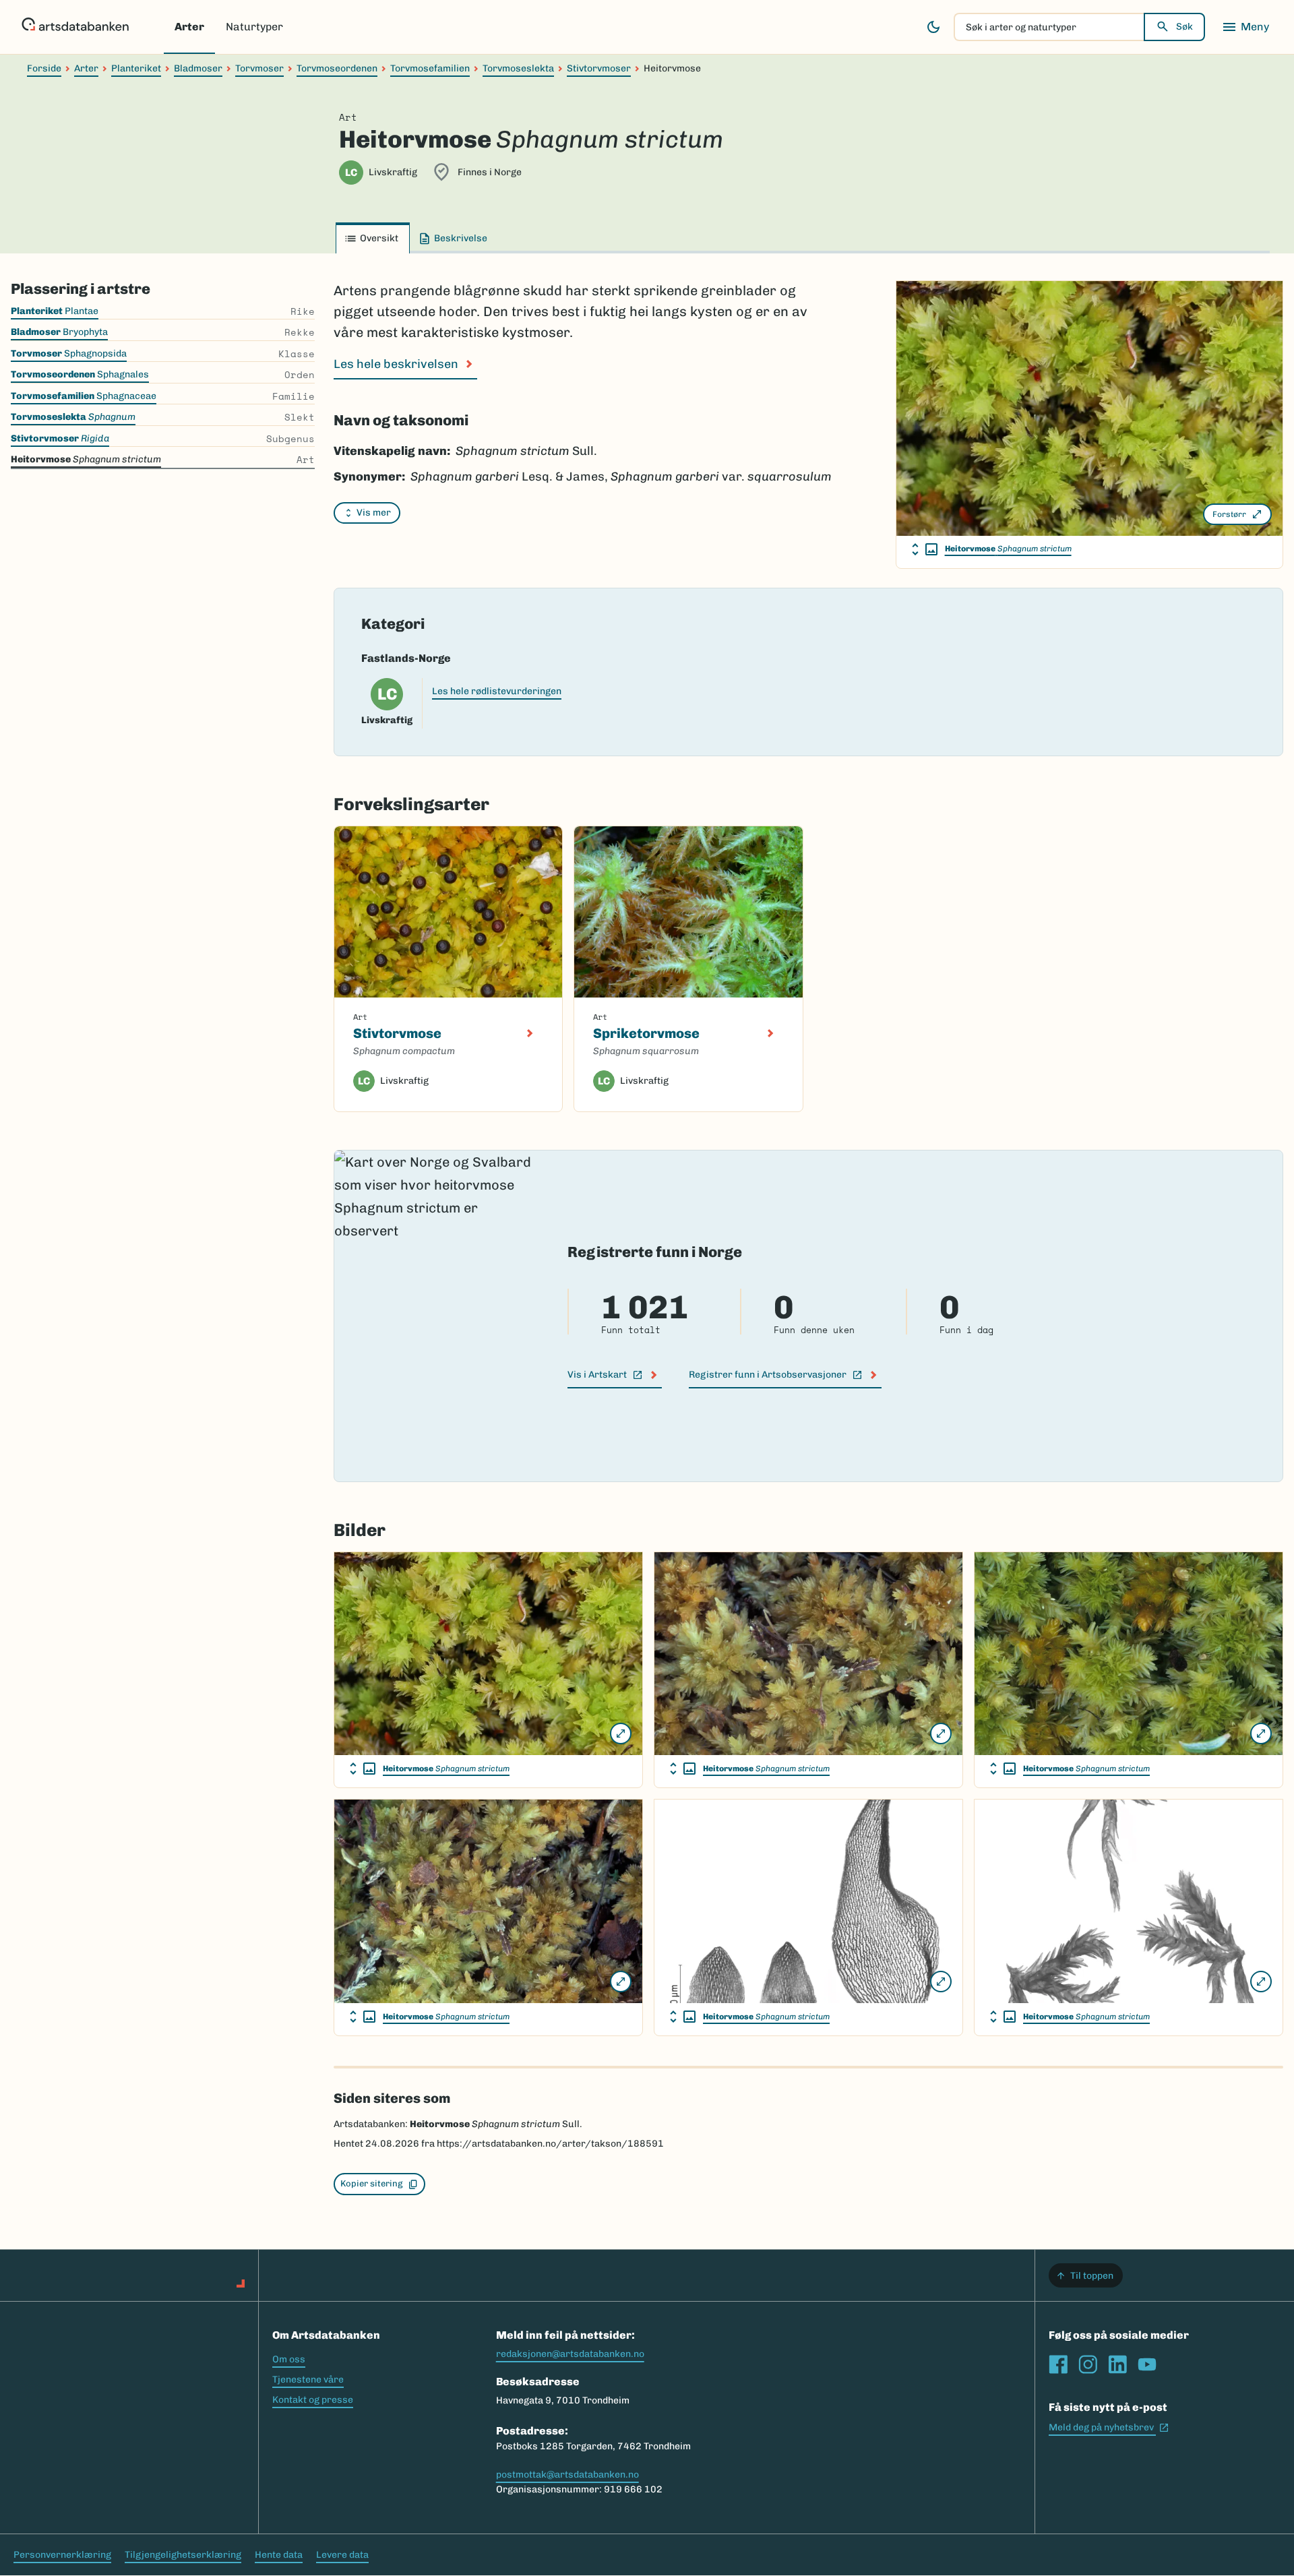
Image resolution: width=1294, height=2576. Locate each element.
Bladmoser (198, 68)
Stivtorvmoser (599, 68)
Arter (189, 27)
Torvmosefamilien (430, 68)
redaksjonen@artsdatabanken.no (570, 2354)
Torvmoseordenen (337, 68)
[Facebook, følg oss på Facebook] (1058, 2364)
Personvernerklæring (62, 2555)
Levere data (342, 2555)
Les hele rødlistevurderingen (497, 691)
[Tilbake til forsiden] (75, 27)
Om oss (289, 2359)
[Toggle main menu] (1245, 27)
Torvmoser (259, 68)
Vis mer (374, 513)
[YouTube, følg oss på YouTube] (1147, 2364)
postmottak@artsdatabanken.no (567, 2475)
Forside (44, 68)
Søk (1184, 27)
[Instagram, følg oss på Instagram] (1088, 2364)
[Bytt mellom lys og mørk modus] (933, 27)
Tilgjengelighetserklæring (183, 2555)
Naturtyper (254, 27)
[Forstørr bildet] (621, 1734)
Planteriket (136, 68)
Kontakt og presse (313, 2400)
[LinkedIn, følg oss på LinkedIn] (1117, 2364)
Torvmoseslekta (518, 68)
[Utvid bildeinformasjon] (925, 549)
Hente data (279, 2555)
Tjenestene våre (308, 2380)
